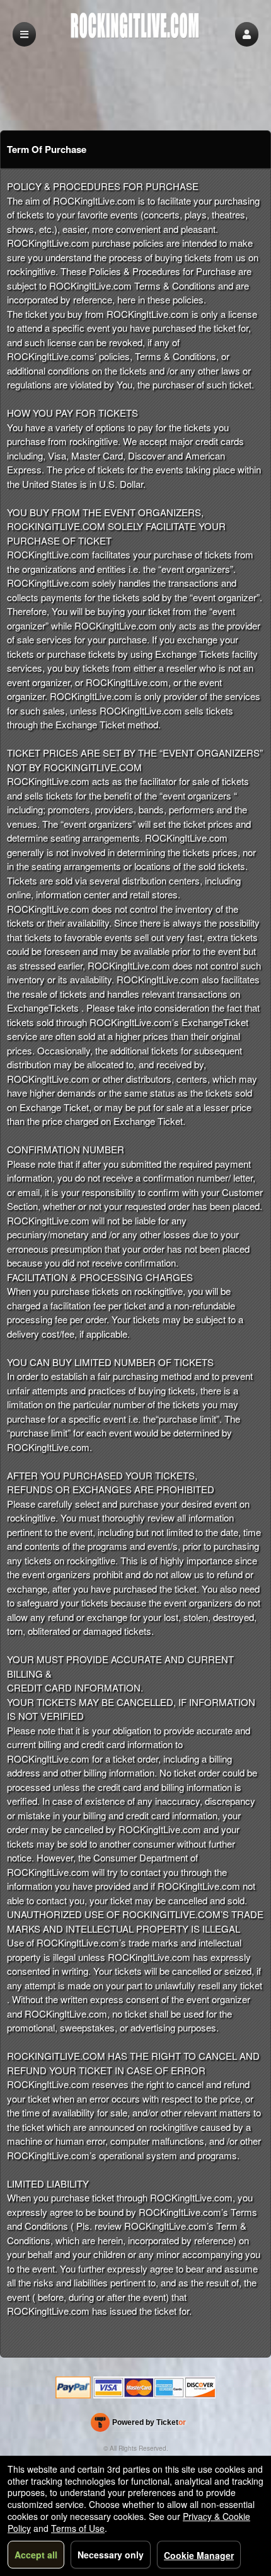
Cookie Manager (199, 2555)
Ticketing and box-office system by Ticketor (138, 2425)
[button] (247, 34)
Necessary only (111, 2555)
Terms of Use (78, 2528)
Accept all (36, 2555)
